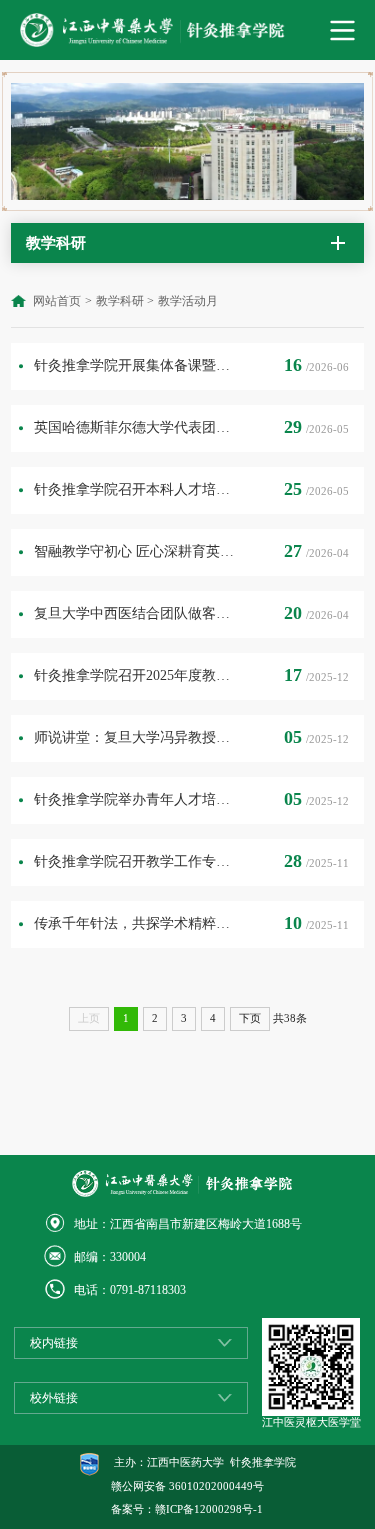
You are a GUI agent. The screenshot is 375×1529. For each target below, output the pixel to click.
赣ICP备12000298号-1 (209, 1509)
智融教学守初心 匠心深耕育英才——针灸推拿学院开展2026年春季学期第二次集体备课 (135, 551)
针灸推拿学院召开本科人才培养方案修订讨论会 (135, 489)
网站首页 (57, 301)
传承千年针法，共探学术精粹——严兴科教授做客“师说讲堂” (135, 923)
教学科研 (120, 301)
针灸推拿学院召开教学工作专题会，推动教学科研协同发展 (135, 861)
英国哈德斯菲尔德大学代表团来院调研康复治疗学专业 (135, 427)
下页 (250, 1018)
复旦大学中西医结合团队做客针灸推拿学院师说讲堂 (135, 613)
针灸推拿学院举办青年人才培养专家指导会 (135, 799)
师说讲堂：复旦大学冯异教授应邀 (135, 737)
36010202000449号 (216, 1486)
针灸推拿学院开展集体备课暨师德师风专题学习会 (135, 365)
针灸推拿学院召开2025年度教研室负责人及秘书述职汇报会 (135, 675)
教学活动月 (188, 301)
